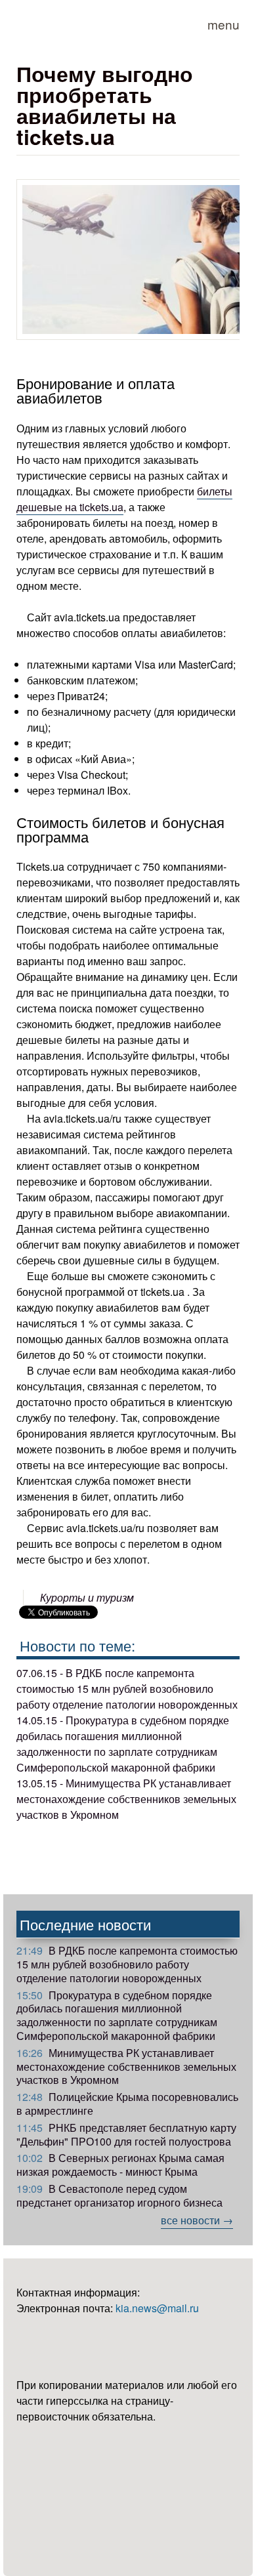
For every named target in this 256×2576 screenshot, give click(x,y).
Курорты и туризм (87, 1597)
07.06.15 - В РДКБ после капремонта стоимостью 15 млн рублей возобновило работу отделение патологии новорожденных (127, 1689)
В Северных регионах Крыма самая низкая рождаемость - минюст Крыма (120, 2165)
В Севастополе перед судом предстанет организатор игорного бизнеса (119, 2195)
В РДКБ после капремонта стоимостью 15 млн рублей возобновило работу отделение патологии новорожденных (127, 1964)
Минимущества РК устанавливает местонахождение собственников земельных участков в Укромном (126, 2067)
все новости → (197, 2220)
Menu (224, 24)
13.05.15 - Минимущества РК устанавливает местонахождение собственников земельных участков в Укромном (126, 1799)
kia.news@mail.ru (157, 2308)
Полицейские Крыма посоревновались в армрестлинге (127, 2104)
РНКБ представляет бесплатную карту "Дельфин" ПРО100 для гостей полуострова (126, 2134)
